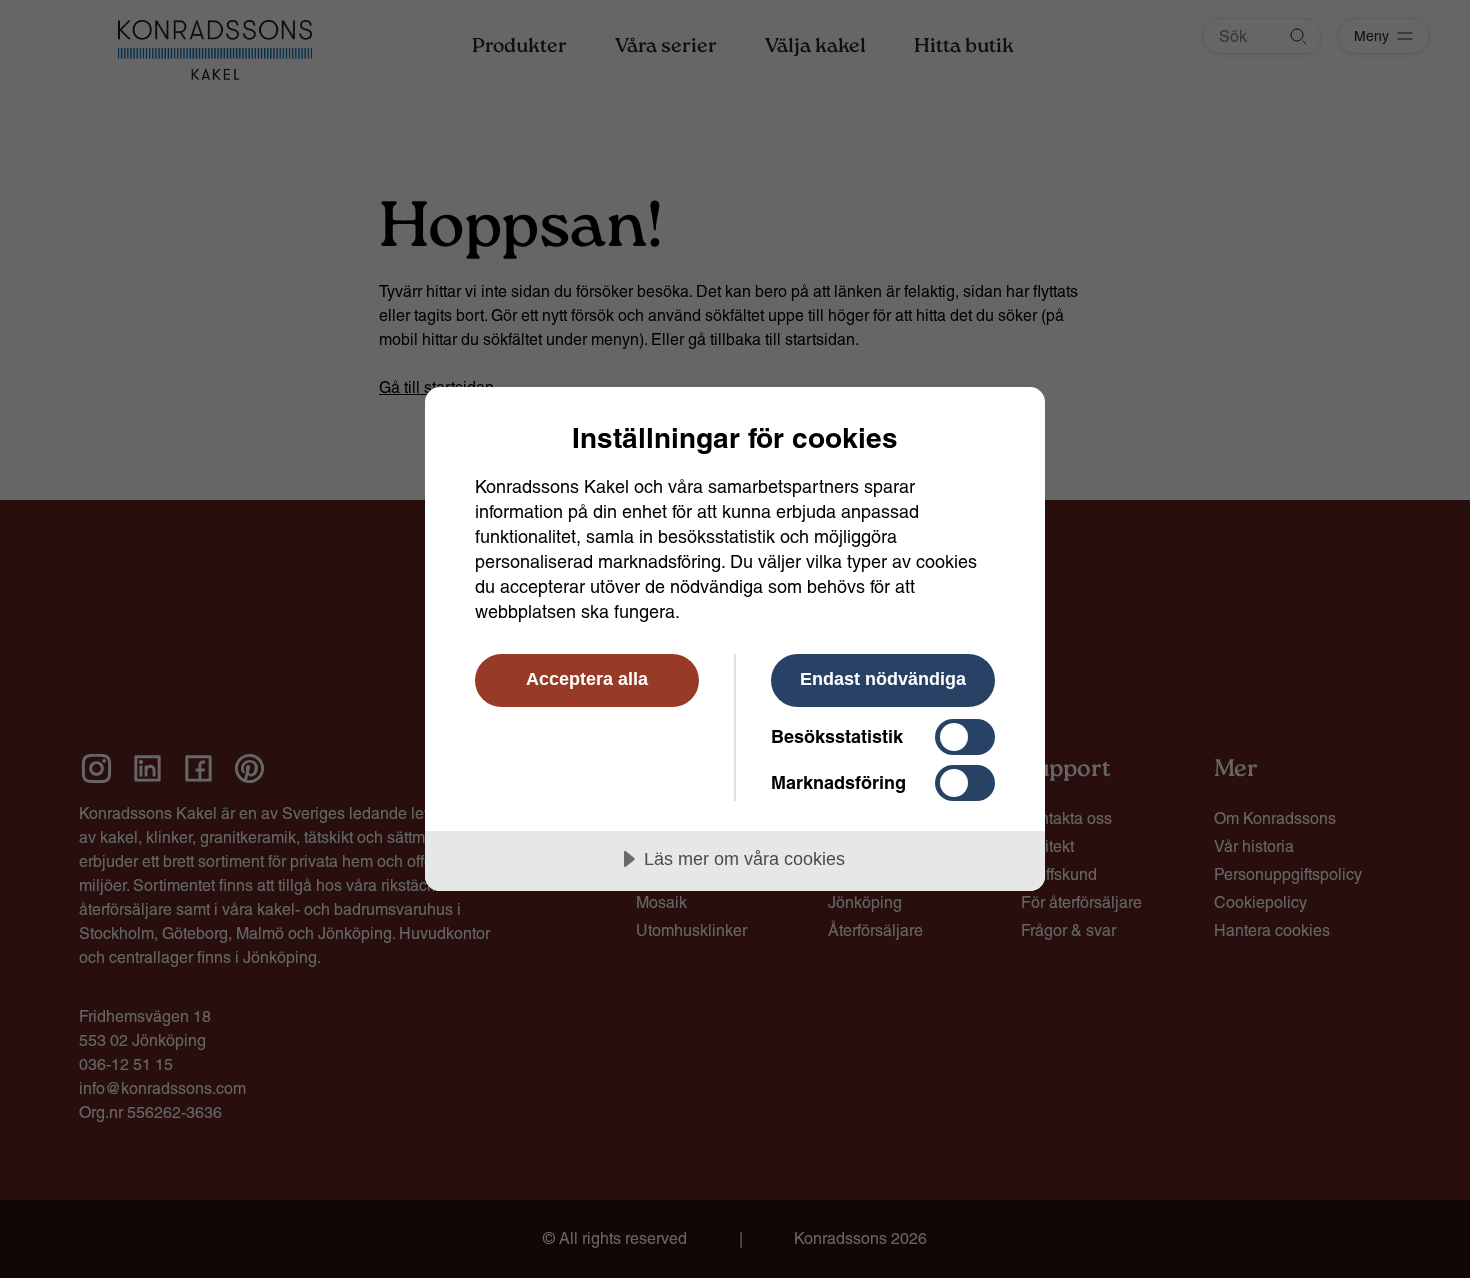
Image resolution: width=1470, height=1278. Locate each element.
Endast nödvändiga (883, 679)
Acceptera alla (587, 679)
